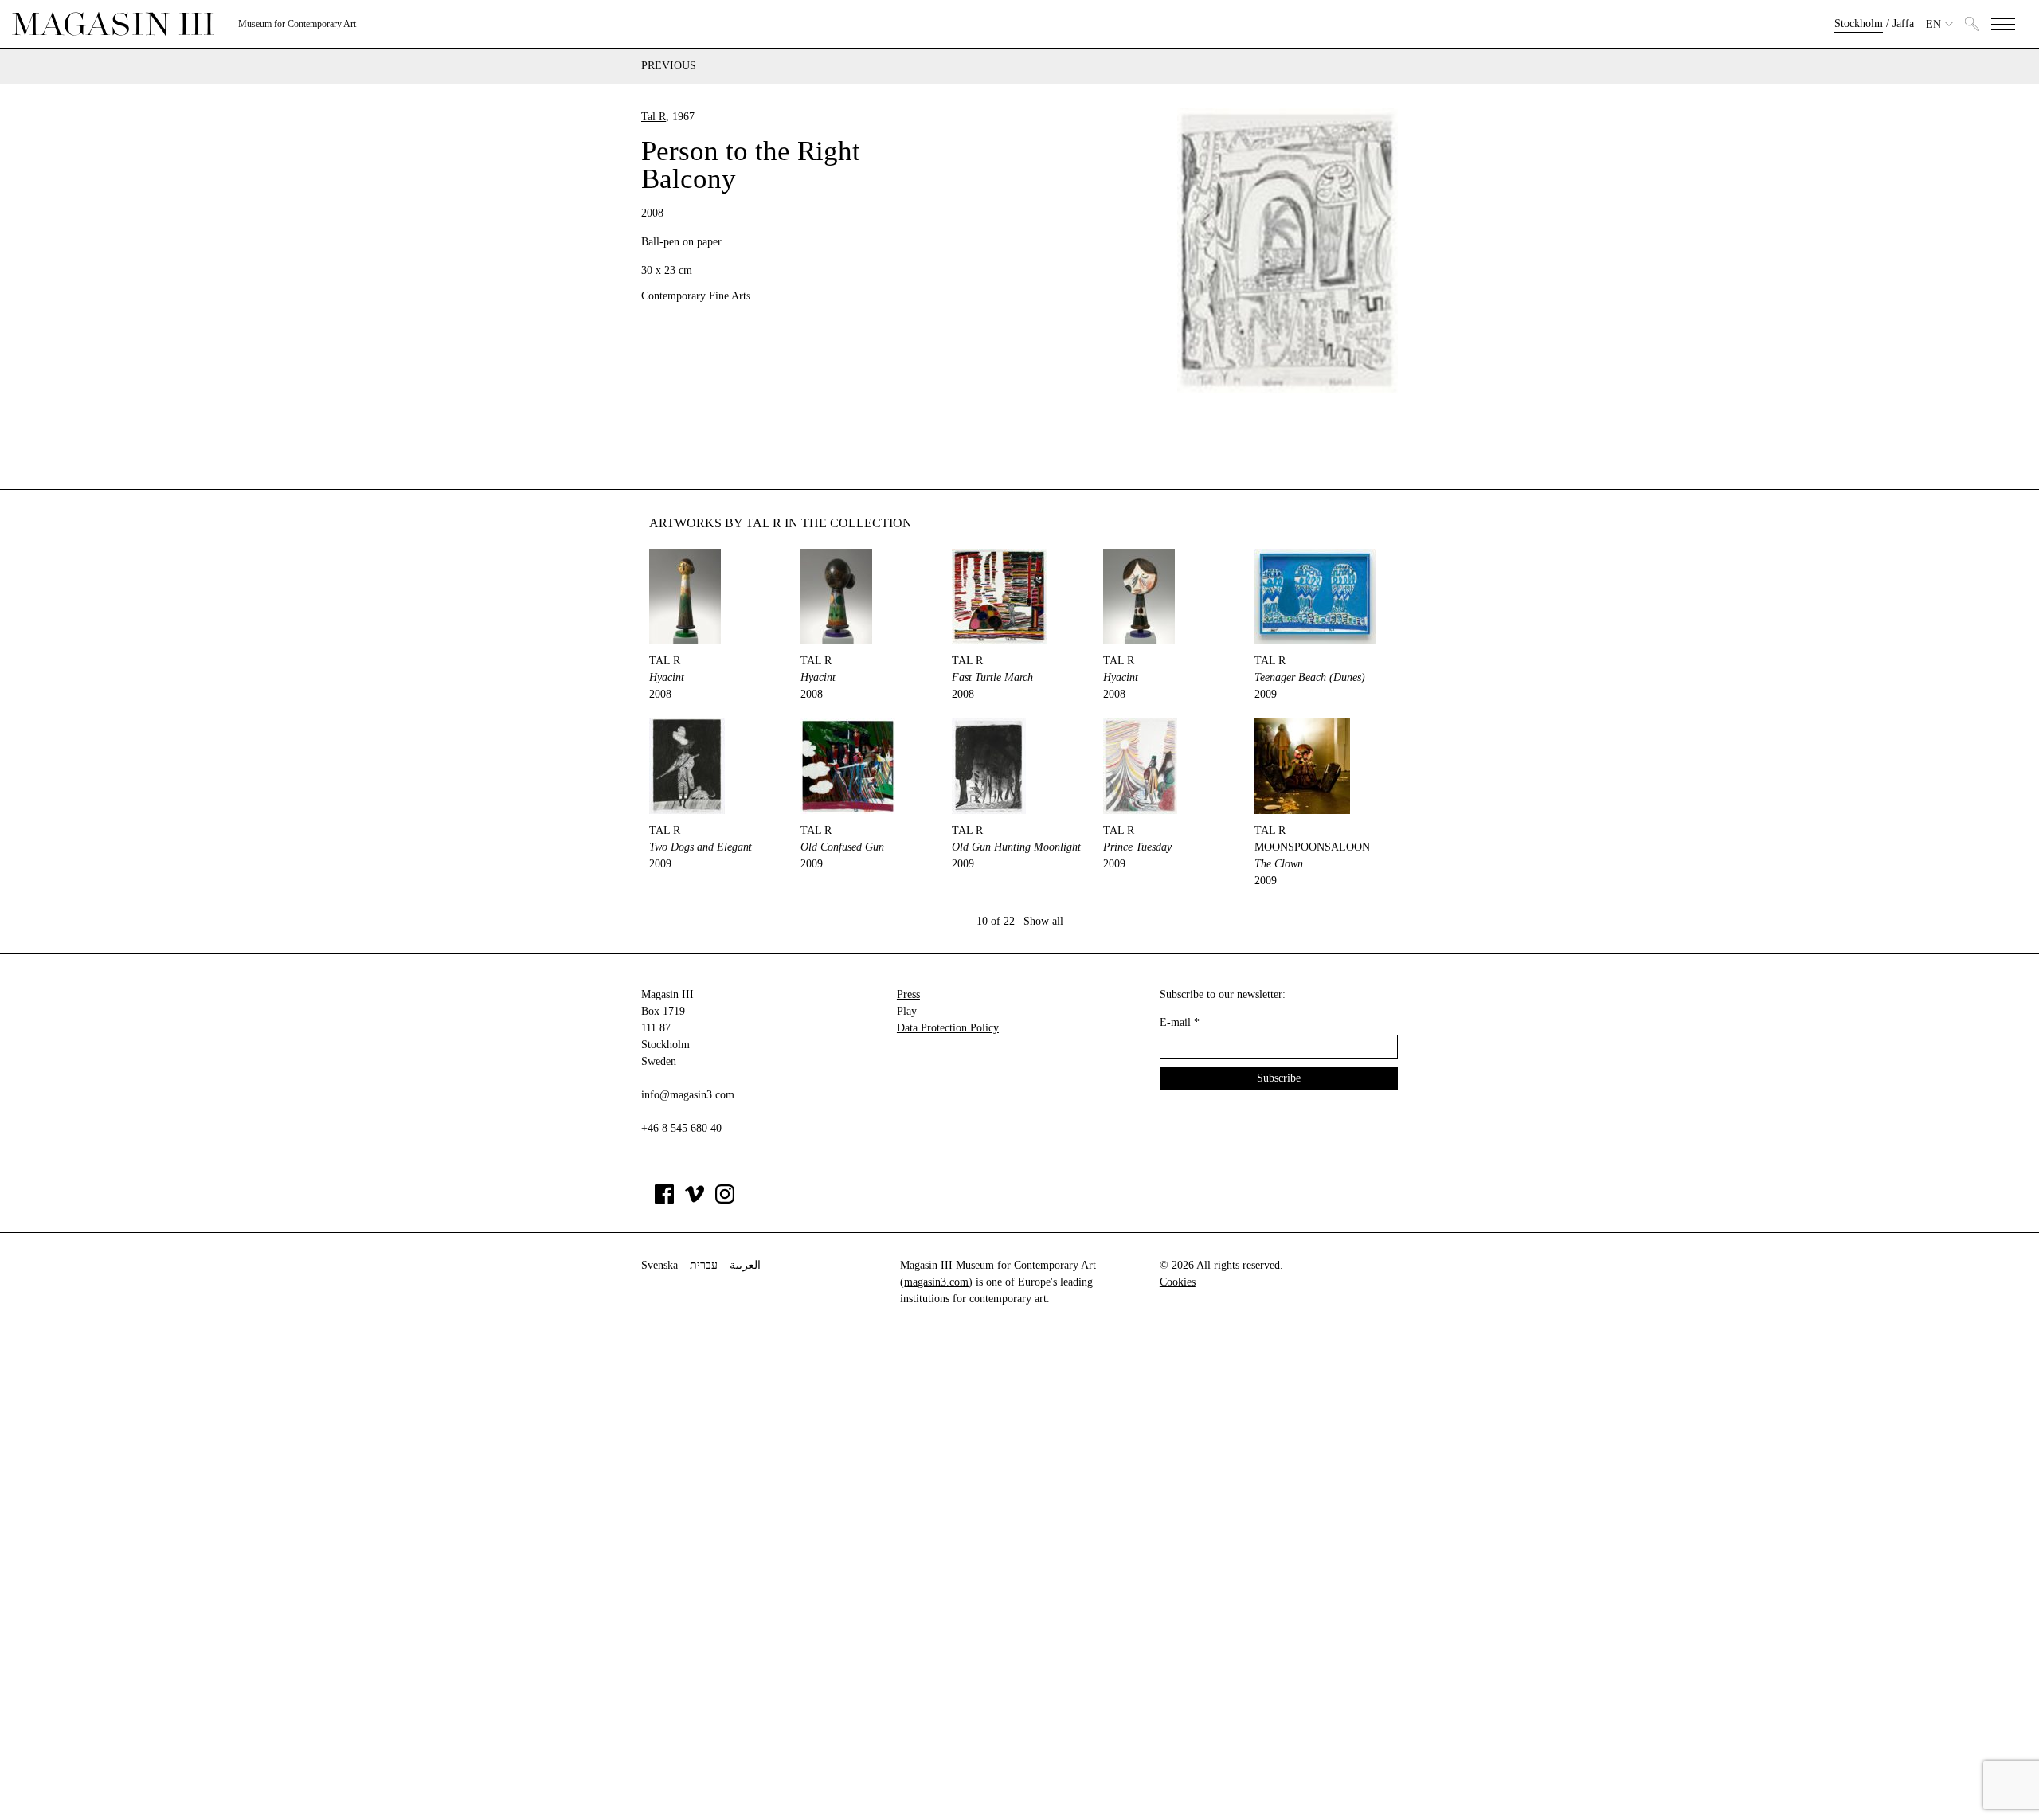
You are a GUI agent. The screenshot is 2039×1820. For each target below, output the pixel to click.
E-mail (1180, 1022)
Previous (669, 66)
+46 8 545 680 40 (681, 1128)
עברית (704, 1265)
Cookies (1178, 1282)
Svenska (659, 1265)
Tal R (654, 117)
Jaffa (1903, 23)
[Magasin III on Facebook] (664, 1200)
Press (908, 994)
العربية (745, 1265)
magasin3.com (936, 1282)
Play (907, 1011)
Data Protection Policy (948, 1028)
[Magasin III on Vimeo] (695, 1200)
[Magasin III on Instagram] (725, 1200)
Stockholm (1859, 23)
